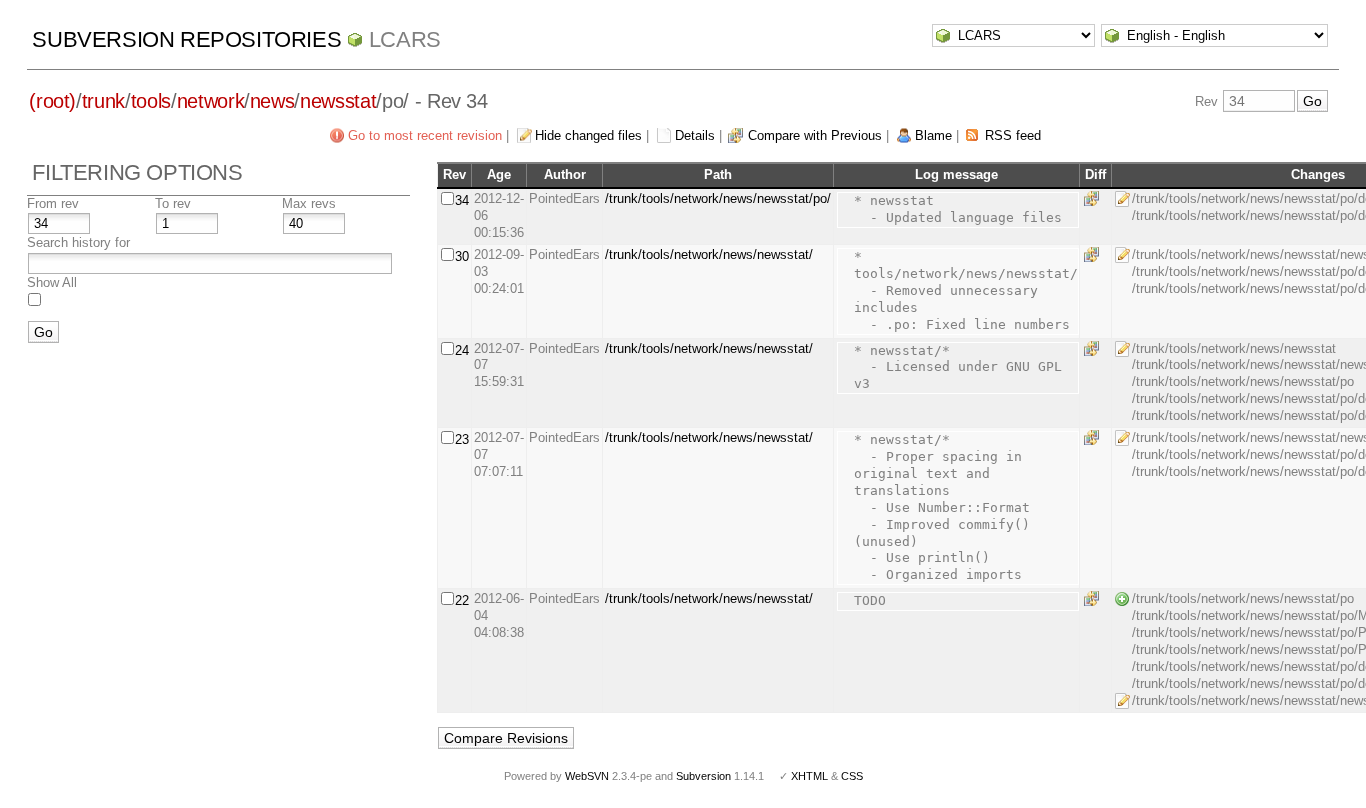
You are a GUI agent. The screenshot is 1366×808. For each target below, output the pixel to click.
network (211, 101)
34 (462, 200)
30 (462, 256)
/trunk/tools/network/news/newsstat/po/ (718, 198)
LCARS (405, 39)
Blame (933, 135)
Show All (52, 282)
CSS (852, 776)
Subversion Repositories (186, 39)
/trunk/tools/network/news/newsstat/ (709, 254)
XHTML (809, 776)
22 (462, 600)
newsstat (338, 101)
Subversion (703, 776)
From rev (53, 203)
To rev (173, 203)
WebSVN (587, 776)
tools (151, 101)
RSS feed (1013, 135)
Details (695, 135)
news (272, 101)
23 (462, 439)
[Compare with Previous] (1095, 198)
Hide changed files (588, 135)
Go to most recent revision (425, 135)
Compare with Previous (815, 135)
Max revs (309, 203)
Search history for (78, 242)
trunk (103, 101)
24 (462, 350)
